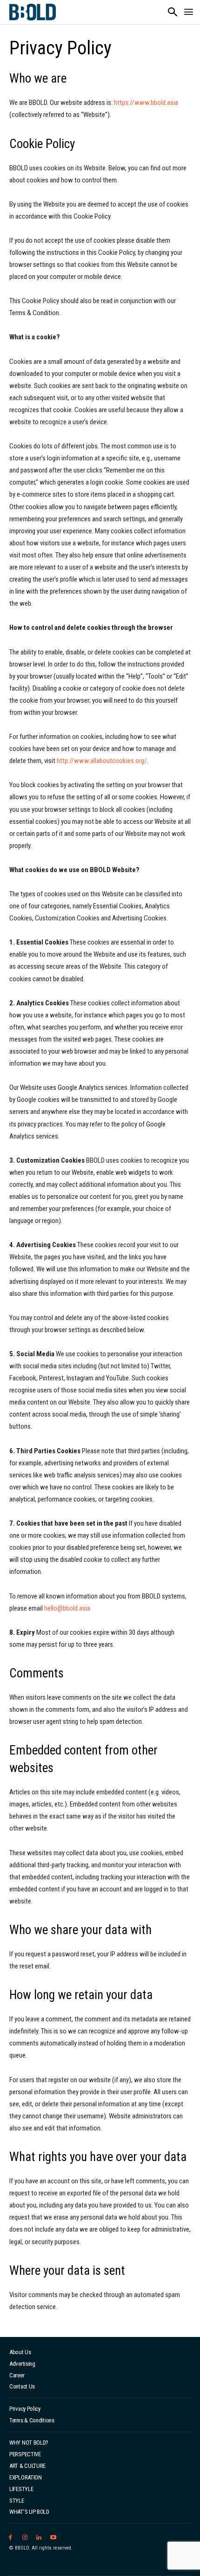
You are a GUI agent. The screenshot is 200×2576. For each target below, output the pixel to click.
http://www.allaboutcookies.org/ (102, 761)
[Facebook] (10, 2538)
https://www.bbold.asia (146, 103)
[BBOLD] (33, 12)
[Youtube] (53, 2538)
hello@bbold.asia (67, 1608)
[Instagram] (25, 2538)
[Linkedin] (39, 2538)
